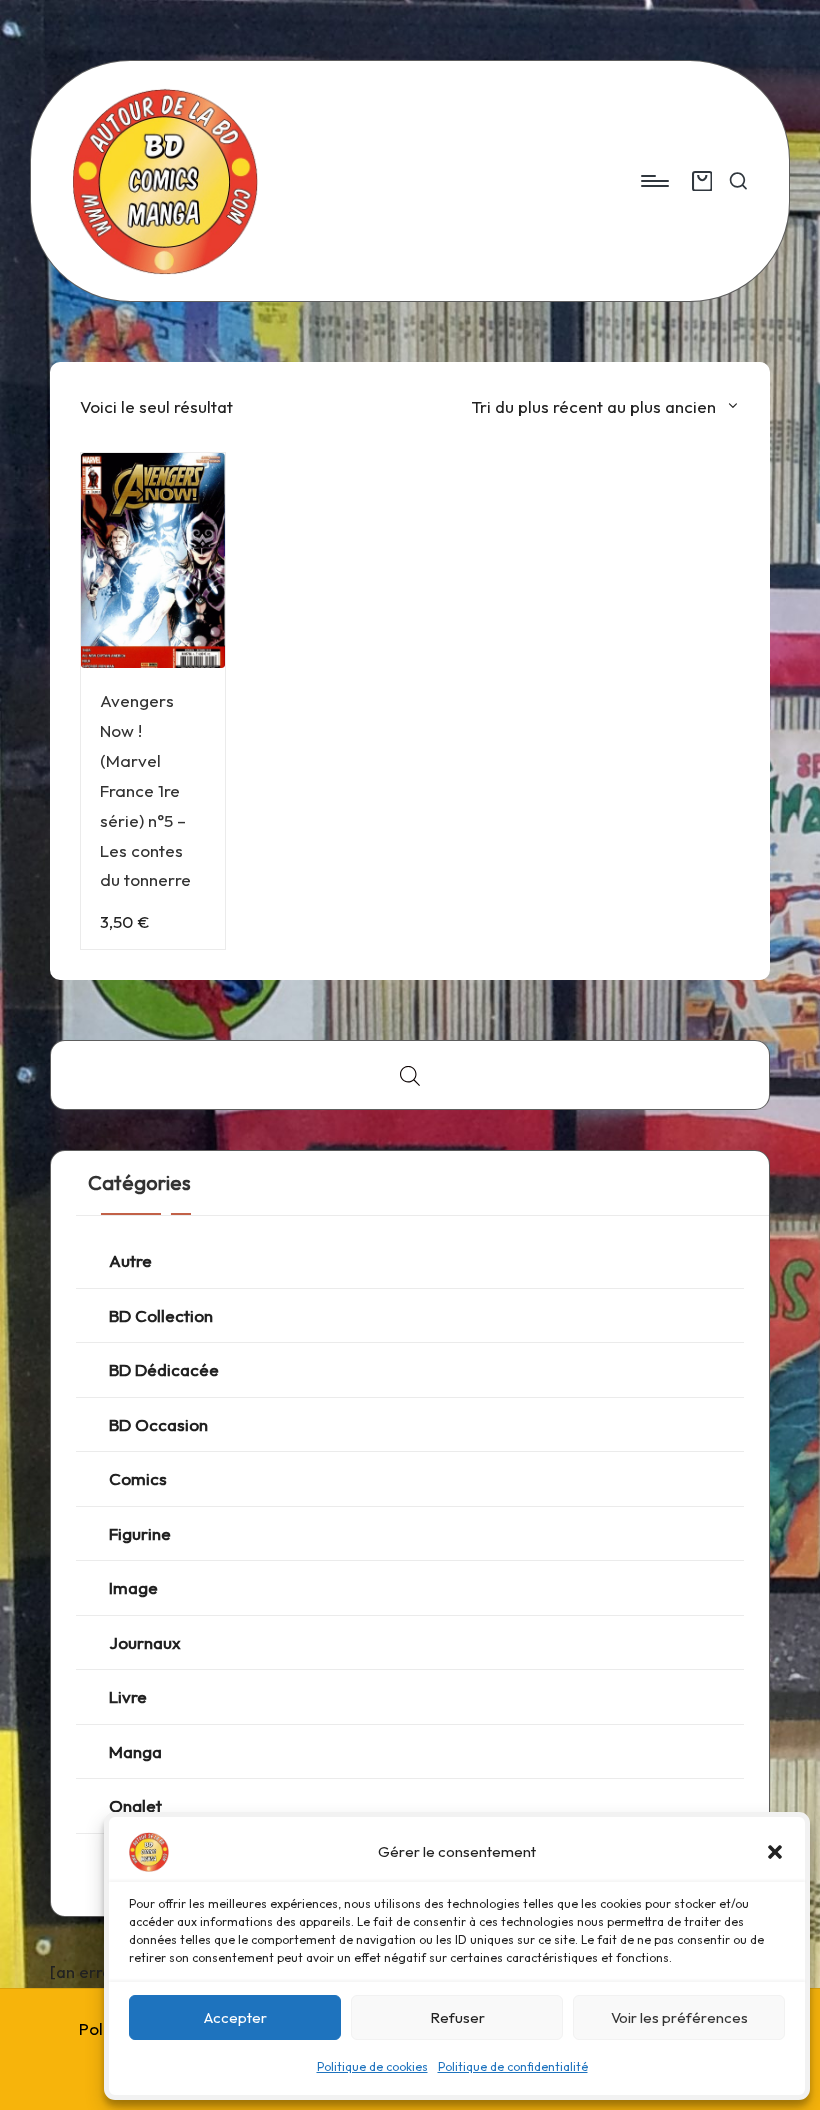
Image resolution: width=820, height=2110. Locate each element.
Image (133, 1587)
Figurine (140, 1533)
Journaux (145, 1642)
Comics (138, 1478)
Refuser (457, 2017)
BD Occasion (158, 1424)
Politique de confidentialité (513, 2066)
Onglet (135, 1805)
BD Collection (161, 1315)
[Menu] (653, 181)
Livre (128, 1696)
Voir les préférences (679, 2017)
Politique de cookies (372, 2066)
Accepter (235, 2017)
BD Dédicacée (164, 1369)
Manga (135, 1751)
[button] (775, 1852)
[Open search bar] (410, 1075)
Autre (130, 1260)
